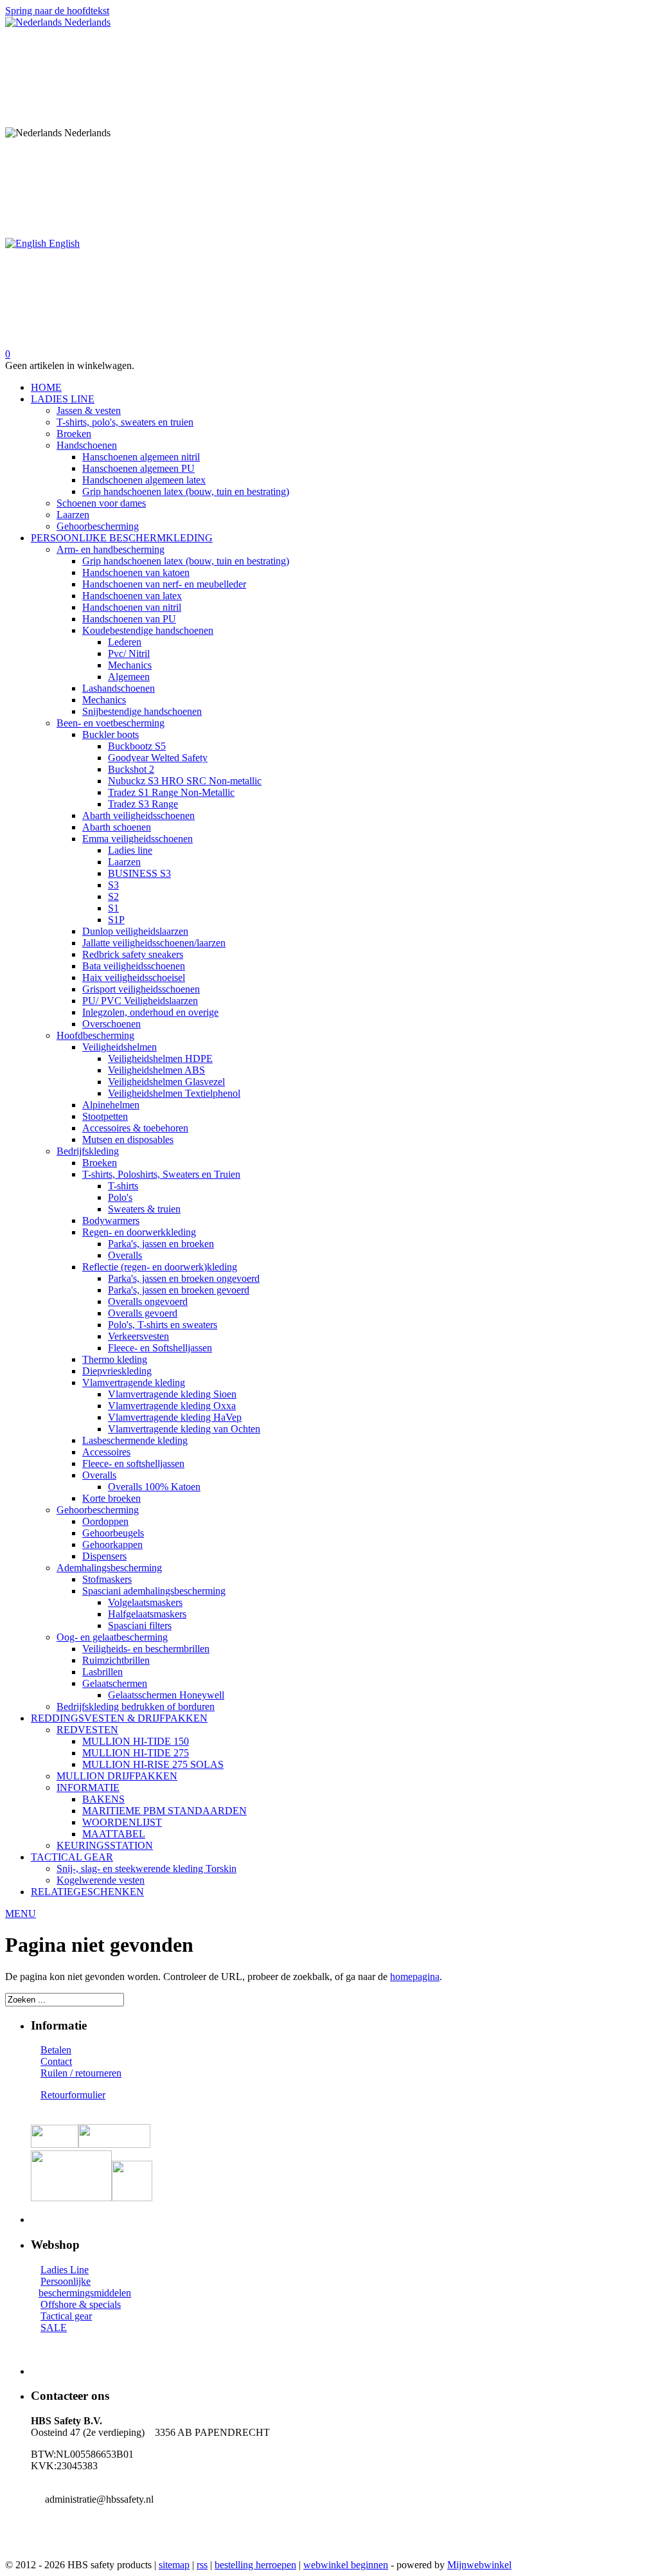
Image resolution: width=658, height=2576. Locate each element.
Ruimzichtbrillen (116, 1660)
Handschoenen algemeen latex (144, 480)
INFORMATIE (88, 1788)
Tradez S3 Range (143, 804)
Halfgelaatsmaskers (147, 1614)
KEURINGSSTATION (105, 1845)
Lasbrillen (102, 1672)
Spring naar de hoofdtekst (57, 11)
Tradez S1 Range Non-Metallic (171, 792)
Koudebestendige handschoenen (148, 630)
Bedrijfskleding (88, 1151)
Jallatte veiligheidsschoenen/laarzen (154, 943)
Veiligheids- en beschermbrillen (146, 1649)
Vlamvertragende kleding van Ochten (184, 1429)
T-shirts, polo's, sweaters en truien (125, 422)
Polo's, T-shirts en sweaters (163, 1325)
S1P (116, 920)
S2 (113, 896)
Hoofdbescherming (95, 1035)
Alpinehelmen (111, 1105)
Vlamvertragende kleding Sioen (172, 1394)
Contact (56, 2061)
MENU (21, 1914)
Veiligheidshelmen (120, 1047)
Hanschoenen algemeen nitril (141, 457)
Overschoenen (111, 1024)
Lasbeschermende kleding (135, 1440)
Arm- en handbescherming (111, 549)
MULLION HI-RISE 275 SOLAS (153, 1764)
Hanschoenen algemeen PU (138, 468)
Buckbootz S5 (137, 746)
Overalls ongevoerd (148, 1302)
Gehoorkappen (112, 1545)
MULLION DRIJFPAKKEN (117, 1776)
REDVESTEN (87, 1730)
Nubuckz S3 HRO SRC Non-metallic (185, 781)
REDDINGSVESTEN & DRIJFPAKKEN (119, 1718)
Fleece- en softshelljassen (133, 1464)
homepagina (415, 1977)
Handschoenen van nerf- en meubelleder (164, 584)
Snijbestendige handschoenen (142, 711)
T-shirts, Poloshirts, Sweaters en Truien (161, 1174)
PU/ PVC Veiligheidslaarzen (140, 1001)
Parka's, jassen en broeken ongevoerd (184, 1278)
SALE (54, 2328)
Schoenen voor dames (101, 503)
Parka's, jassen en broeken (161, 1244)
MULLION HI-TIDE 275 (136, 1753)
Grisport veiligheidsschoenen (141, 989)
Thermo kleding (115, 1359)
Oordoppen (105, 1521)
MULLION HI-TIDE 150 (136, 1741)
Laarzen (73, 515)
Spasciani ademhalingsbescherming (154, 1591)
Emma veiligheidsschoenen (138, 839)
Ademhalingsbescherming (109, 1568)
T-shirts (123, 1186)
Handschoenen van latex (132, 596)
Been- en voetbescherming (111, 723)
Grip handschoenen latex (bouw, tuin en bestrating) (186, 491)
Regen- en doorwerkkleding (139, 1232)
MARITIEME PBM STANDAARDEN (164, 1811)
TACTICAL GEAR (72, 1857)
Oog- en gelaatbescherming (112, 1637)
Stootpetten (105, 1116)
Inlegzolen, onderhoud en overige (150, 1012)
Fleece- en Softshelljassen (160, 1348)
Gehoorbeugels (113, 1533)
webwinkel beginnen (346, 2565)
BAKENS (103, 1799)
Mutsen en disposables (128, 1139)
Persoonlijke (66, 2281)
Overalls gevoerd (143, 1313)
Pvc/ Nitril (129, 653)
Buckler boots (111, 734)
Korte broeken (111, 1498)
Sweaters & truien (144, 1209)
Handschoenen (87, 445)
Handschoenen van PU (129, 619)
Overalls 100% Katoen (154, 1487)
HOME (46, 387)
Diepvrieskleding (117, 1371)
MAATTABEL (114, 1834)
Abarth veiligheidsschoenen (138, 815)
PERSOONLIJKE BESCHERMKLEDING (122, 538)
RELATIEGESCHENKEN (87, 1892)
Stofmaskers (107, 1579)
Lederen (125, 642)
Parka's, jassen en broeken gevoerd (179, 1290)
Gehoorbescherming (98, 526)
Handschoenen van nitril (132, 607)
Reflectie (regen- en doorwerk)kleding (160, 1267)
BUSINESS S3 (139, 873)
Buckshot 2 (131, 769)
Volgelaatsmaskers (145, 1602)
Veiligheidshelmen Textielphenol (174, 1093)
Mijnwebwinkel (479, 2565)
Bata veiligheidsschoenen (134, 966)
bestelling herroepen (255, 2565)
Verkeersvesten (138, 1336)
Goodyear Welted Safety (158, 758)
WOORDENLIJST (122, 1822)
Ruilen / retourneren (81, 2073)
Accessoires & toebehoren (135, 1128)
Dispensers (104, 1556)
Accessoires (106, 1452)
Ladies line (130, 850)
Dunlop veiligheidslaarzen (135, 931)
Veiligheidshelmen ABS (156, 1070)
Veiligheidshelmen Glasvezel (166, 1082)
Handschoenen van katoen (136, 572)
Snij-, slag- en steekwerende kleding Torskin (147, 1869)
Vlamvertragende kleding (134, 1383)
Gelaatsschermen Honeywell (166, 1695)
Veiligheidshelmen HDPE (160, 1058)
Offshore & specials (81, 2304)
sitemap (174, 2565)
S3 (113, 885)
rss (202, 2565)
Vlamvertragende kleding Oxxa (172, 1406)
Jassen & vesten (89, 410)
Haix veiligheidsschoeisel (134, 977)
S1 (113, 908)
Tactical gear (66, 2316)
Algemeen (129, 677)
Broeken (74, 434)
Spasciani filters (140, 1626)
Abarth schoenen (117, 827)
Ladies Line (65, 2270)
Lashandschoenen (119, 688)
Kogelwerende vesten (101, 1880)
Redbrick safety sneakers (133, 954)
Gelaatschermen (115, 1683)
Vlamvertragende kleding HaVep (175, 1417)
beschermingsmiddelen (85, 2293)
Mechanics (130, 665)
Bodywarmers (111, 1220)
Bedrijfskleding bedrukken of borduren (136, 1707)
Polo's (120, 1197)
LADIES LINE (63, 399)
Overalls (125, 1255)
